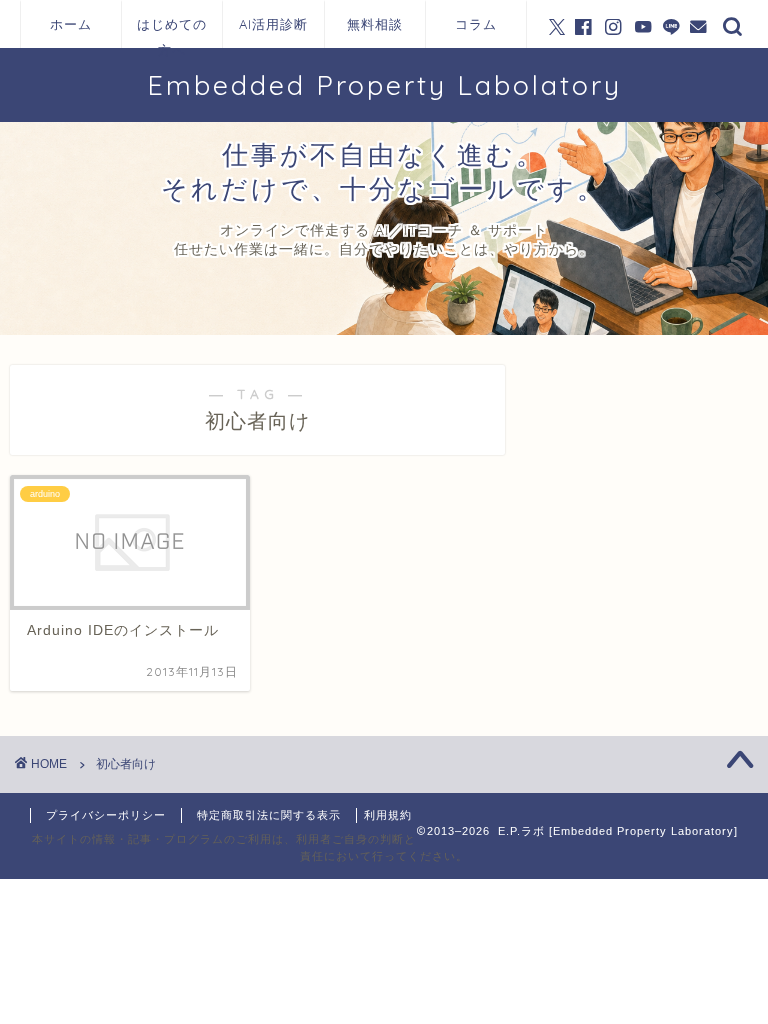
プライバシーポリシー (106, 815)
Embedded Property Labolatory (384, 85)
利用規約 (388, 815)
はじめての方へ (172, 32)
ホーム (71, 24)
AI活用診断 (273, 24)
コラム (476, 24)
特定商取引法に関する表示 (269, 815)
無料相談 (375, 24)
